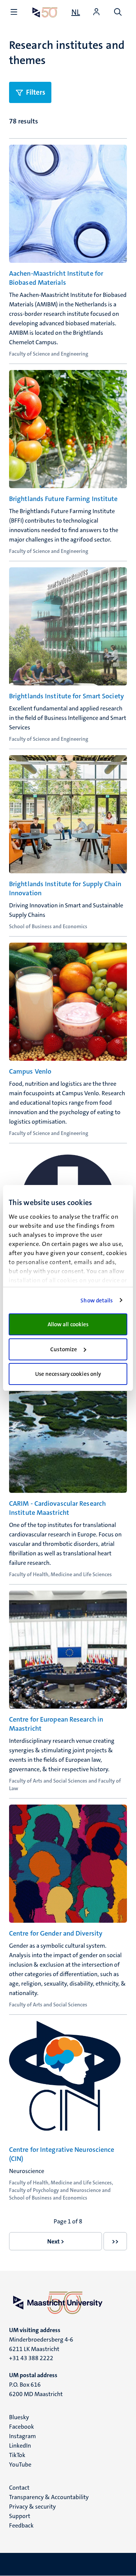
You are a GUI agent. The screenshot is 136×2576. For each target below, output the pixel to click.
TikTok (17, 2455)
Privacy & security (32, 2507)
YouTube (20, 2464)
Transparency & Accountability (49, 2497)
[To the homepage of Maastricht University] (45, 12)
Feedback (21, 2525)
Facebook (22, 2427)
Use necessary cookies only (68, 1374)
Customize (64, 1349)
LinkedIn (20, 2446)
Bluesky (19, 2417)
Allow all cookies (68, 1324)
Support (20, 2516)
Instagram (22, 2436)
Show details (97, 1300)
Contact (19, 2488)
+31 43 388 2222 (31, 2358)
